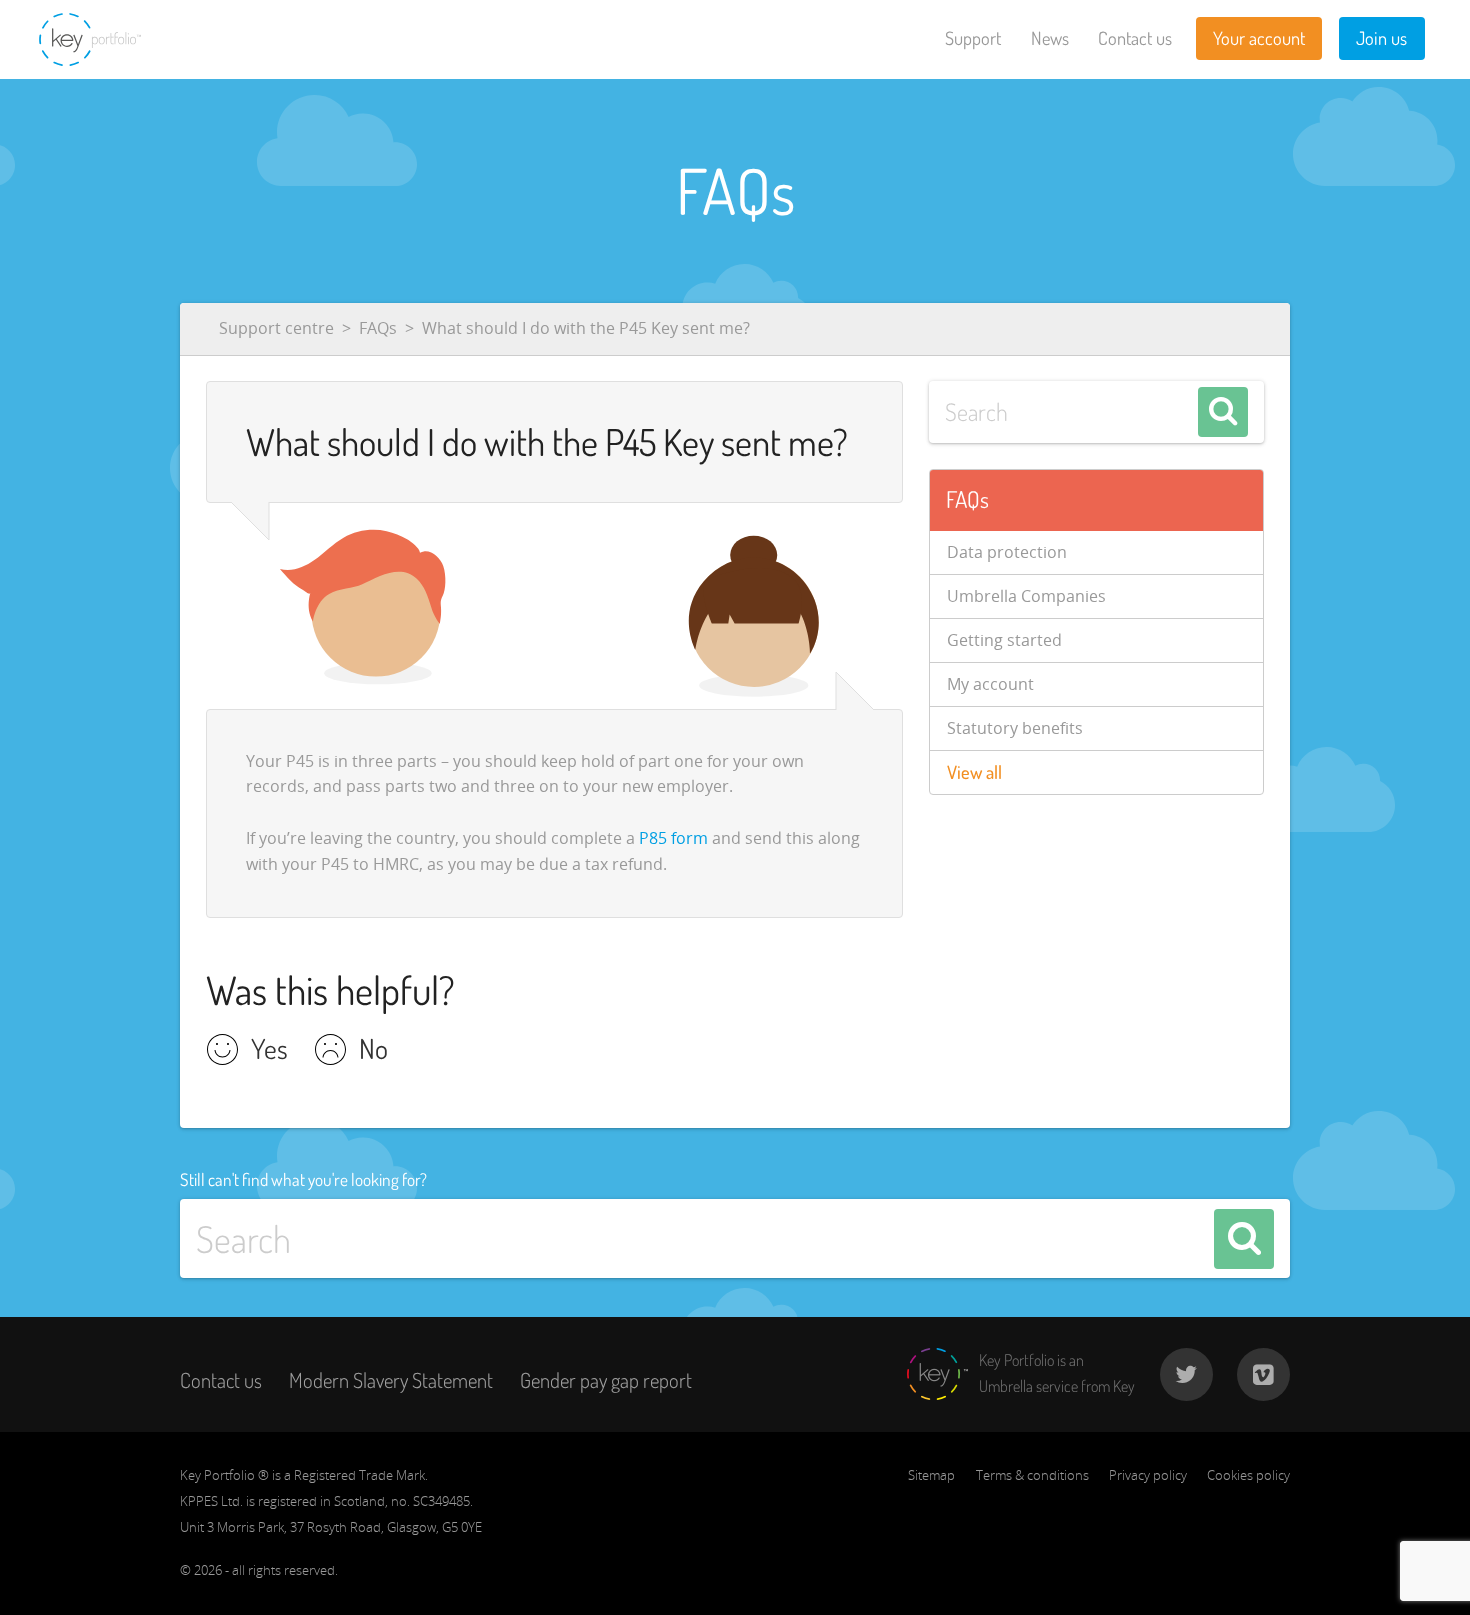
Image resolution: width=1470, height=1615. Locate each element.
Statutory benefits (1015, 728)
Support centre (276, 328)
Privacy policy (1148, 1475)
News (1050, 38)
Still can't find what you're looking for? (303, 1179)
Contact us (1135, 38)
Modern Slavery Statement (391, 1380)
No (373, 1051)
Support (973, 38)
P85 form (673, 838)
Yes (269, 1051)
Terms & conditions (1032, 1475)
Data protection (1007, 552)
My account (990, 684)
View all (974, 772)
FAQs (378, 328)
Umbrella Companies (1026, 596)
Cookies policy (1248, 1475)
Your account (1259, 38)
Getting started (1004, 640)
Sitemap (931, 1475)
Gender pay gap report (606, 1380)
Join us (1381, 38)
